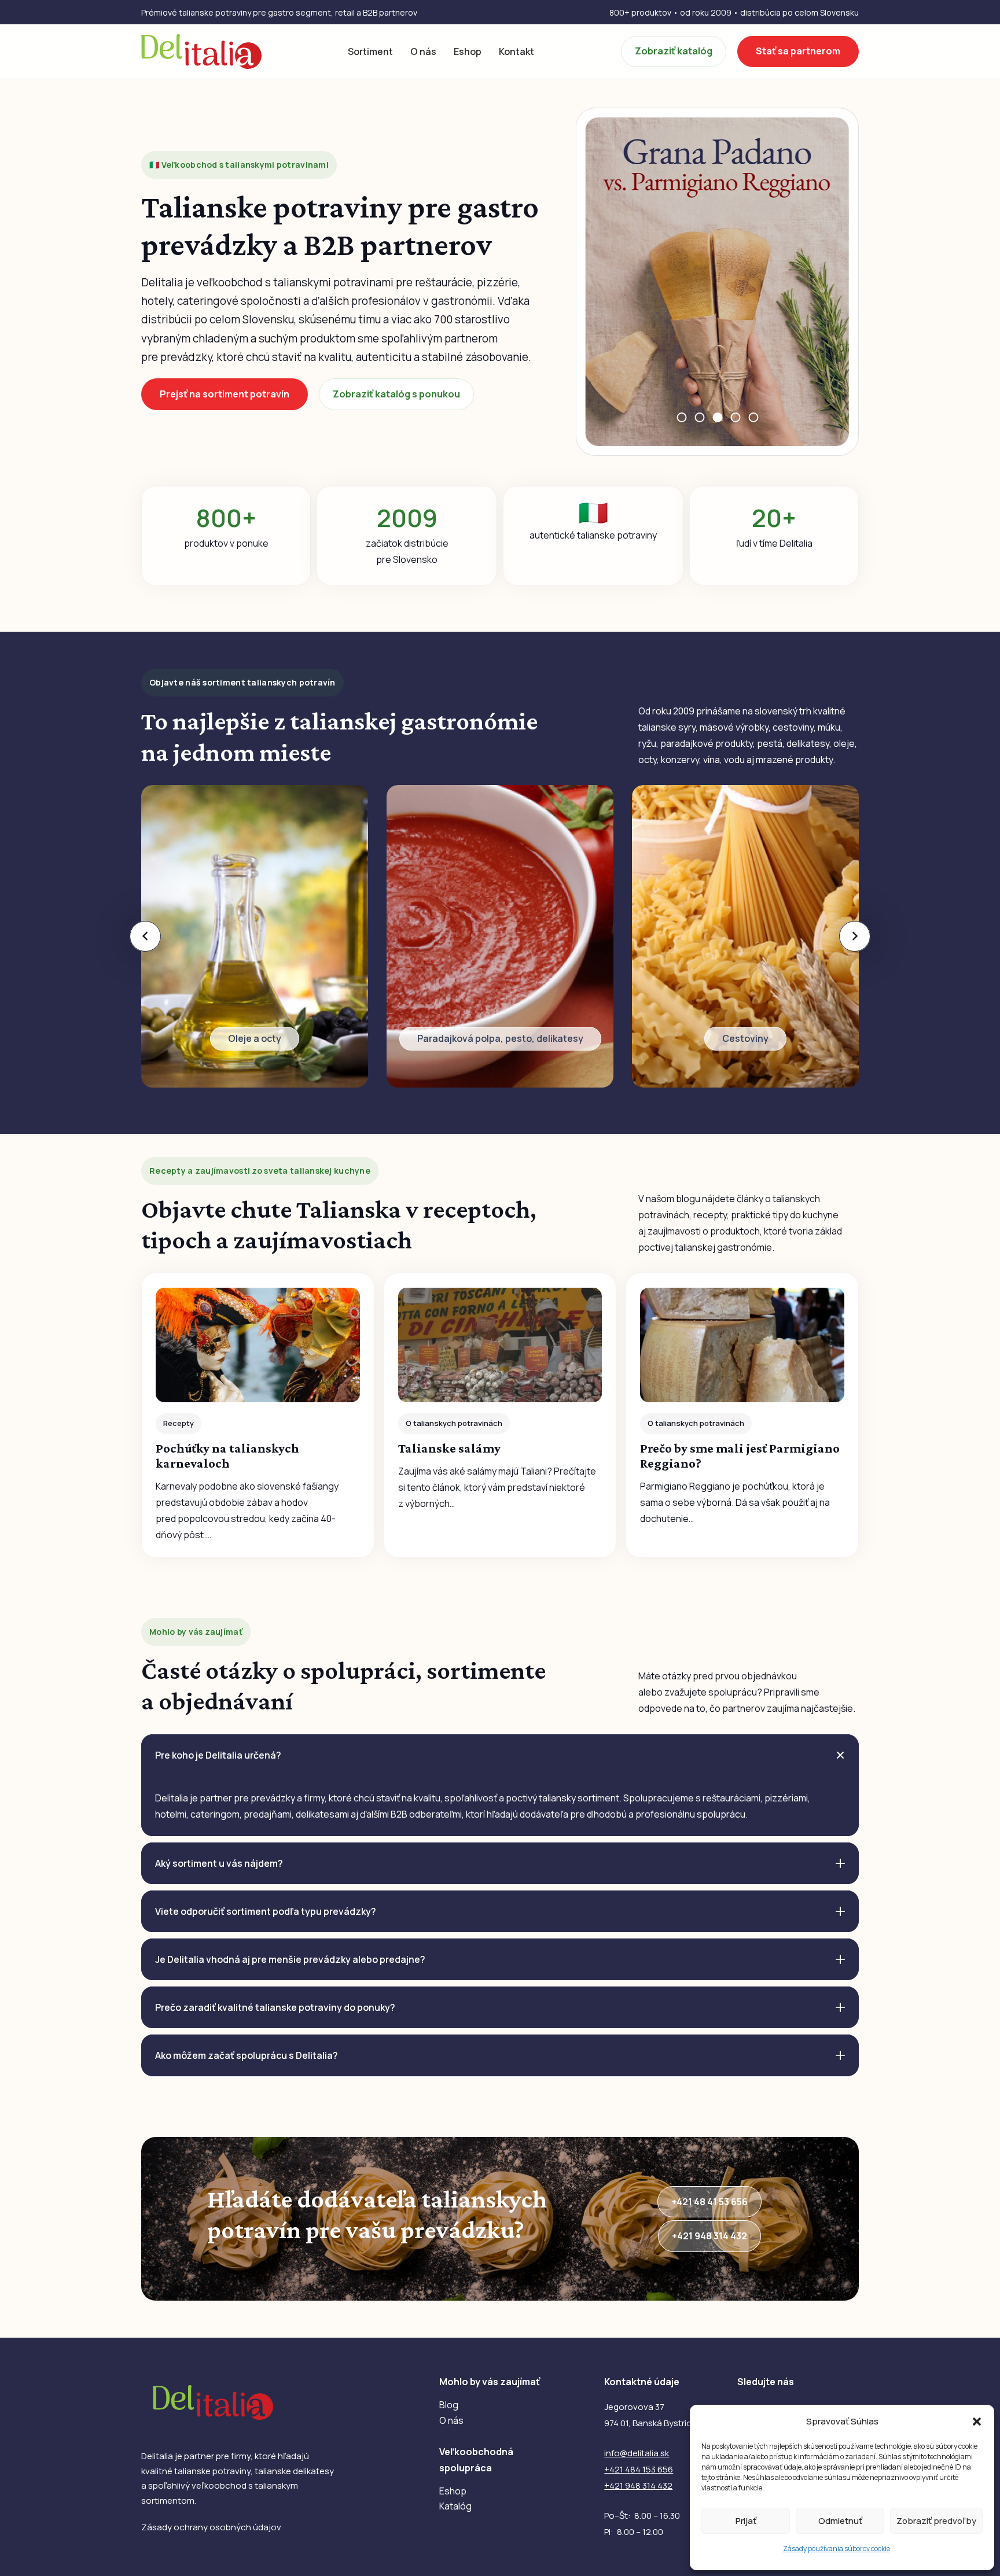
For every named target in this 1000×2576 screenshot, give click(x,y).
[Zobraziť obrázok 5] (753, 417)
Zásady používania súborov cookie (837, 2549)
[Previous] (145, 936)
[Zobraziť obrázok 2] (699, 417)
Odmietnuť (840, 2521)
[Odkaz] (255, 936)
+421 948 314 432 (638, 2485)
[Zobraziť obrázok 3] (717, 417)
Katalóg (455, 2506)
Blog (449, 2405)
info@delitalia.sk (637, 2453)
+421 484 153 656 (639, 2469)
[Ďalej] (855, 936)
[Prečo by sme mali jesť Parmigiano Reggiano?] (742, 1415)
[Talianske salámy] (500, 1415)
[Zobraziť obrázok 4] (735, 417)
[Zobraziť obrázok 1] (681, 417)
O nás (451, 2420)
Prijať (746, 2521)
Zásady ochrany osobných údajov (211, 2527)
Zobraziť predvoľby (936, 2521)
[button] (977, 2422)
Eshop (453, 2491)
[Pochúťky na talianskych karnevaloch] (258, 1415)
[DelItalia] (201, 51)
